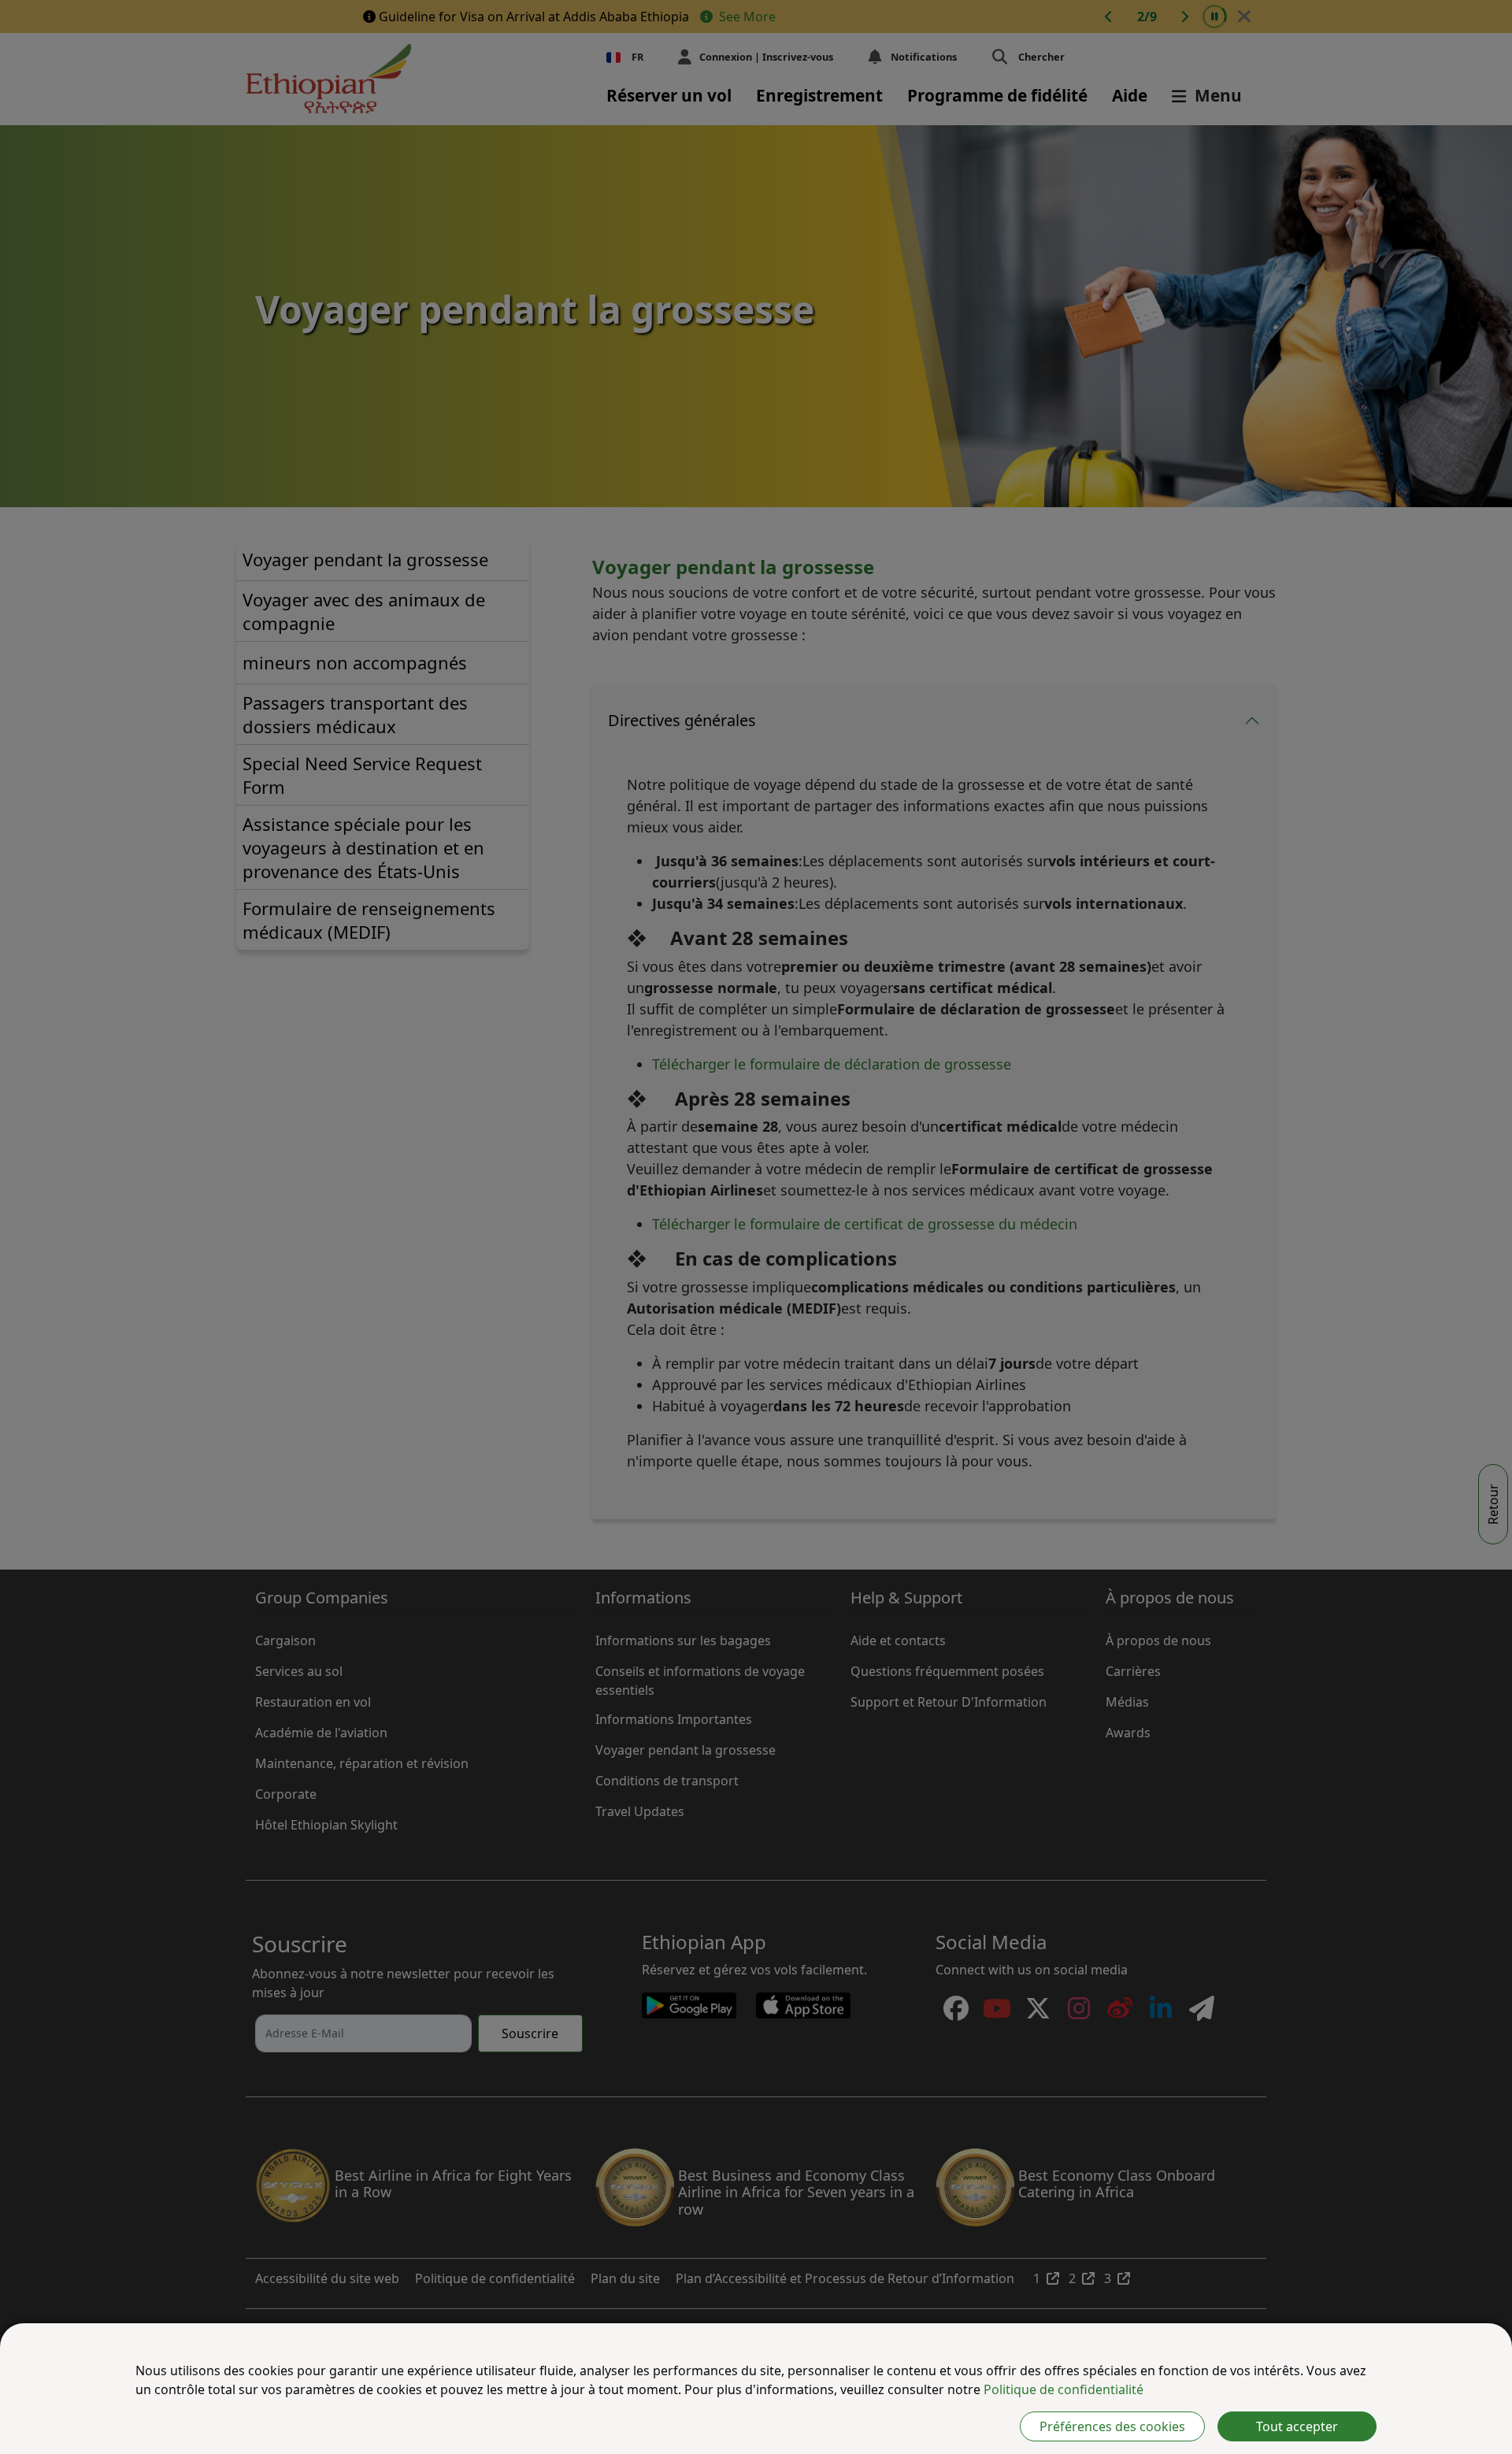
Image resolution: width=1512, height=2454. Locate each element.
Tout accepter (1297, 2426)
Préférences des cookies (1112, 2426)
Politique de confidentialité (1064, 2389)
